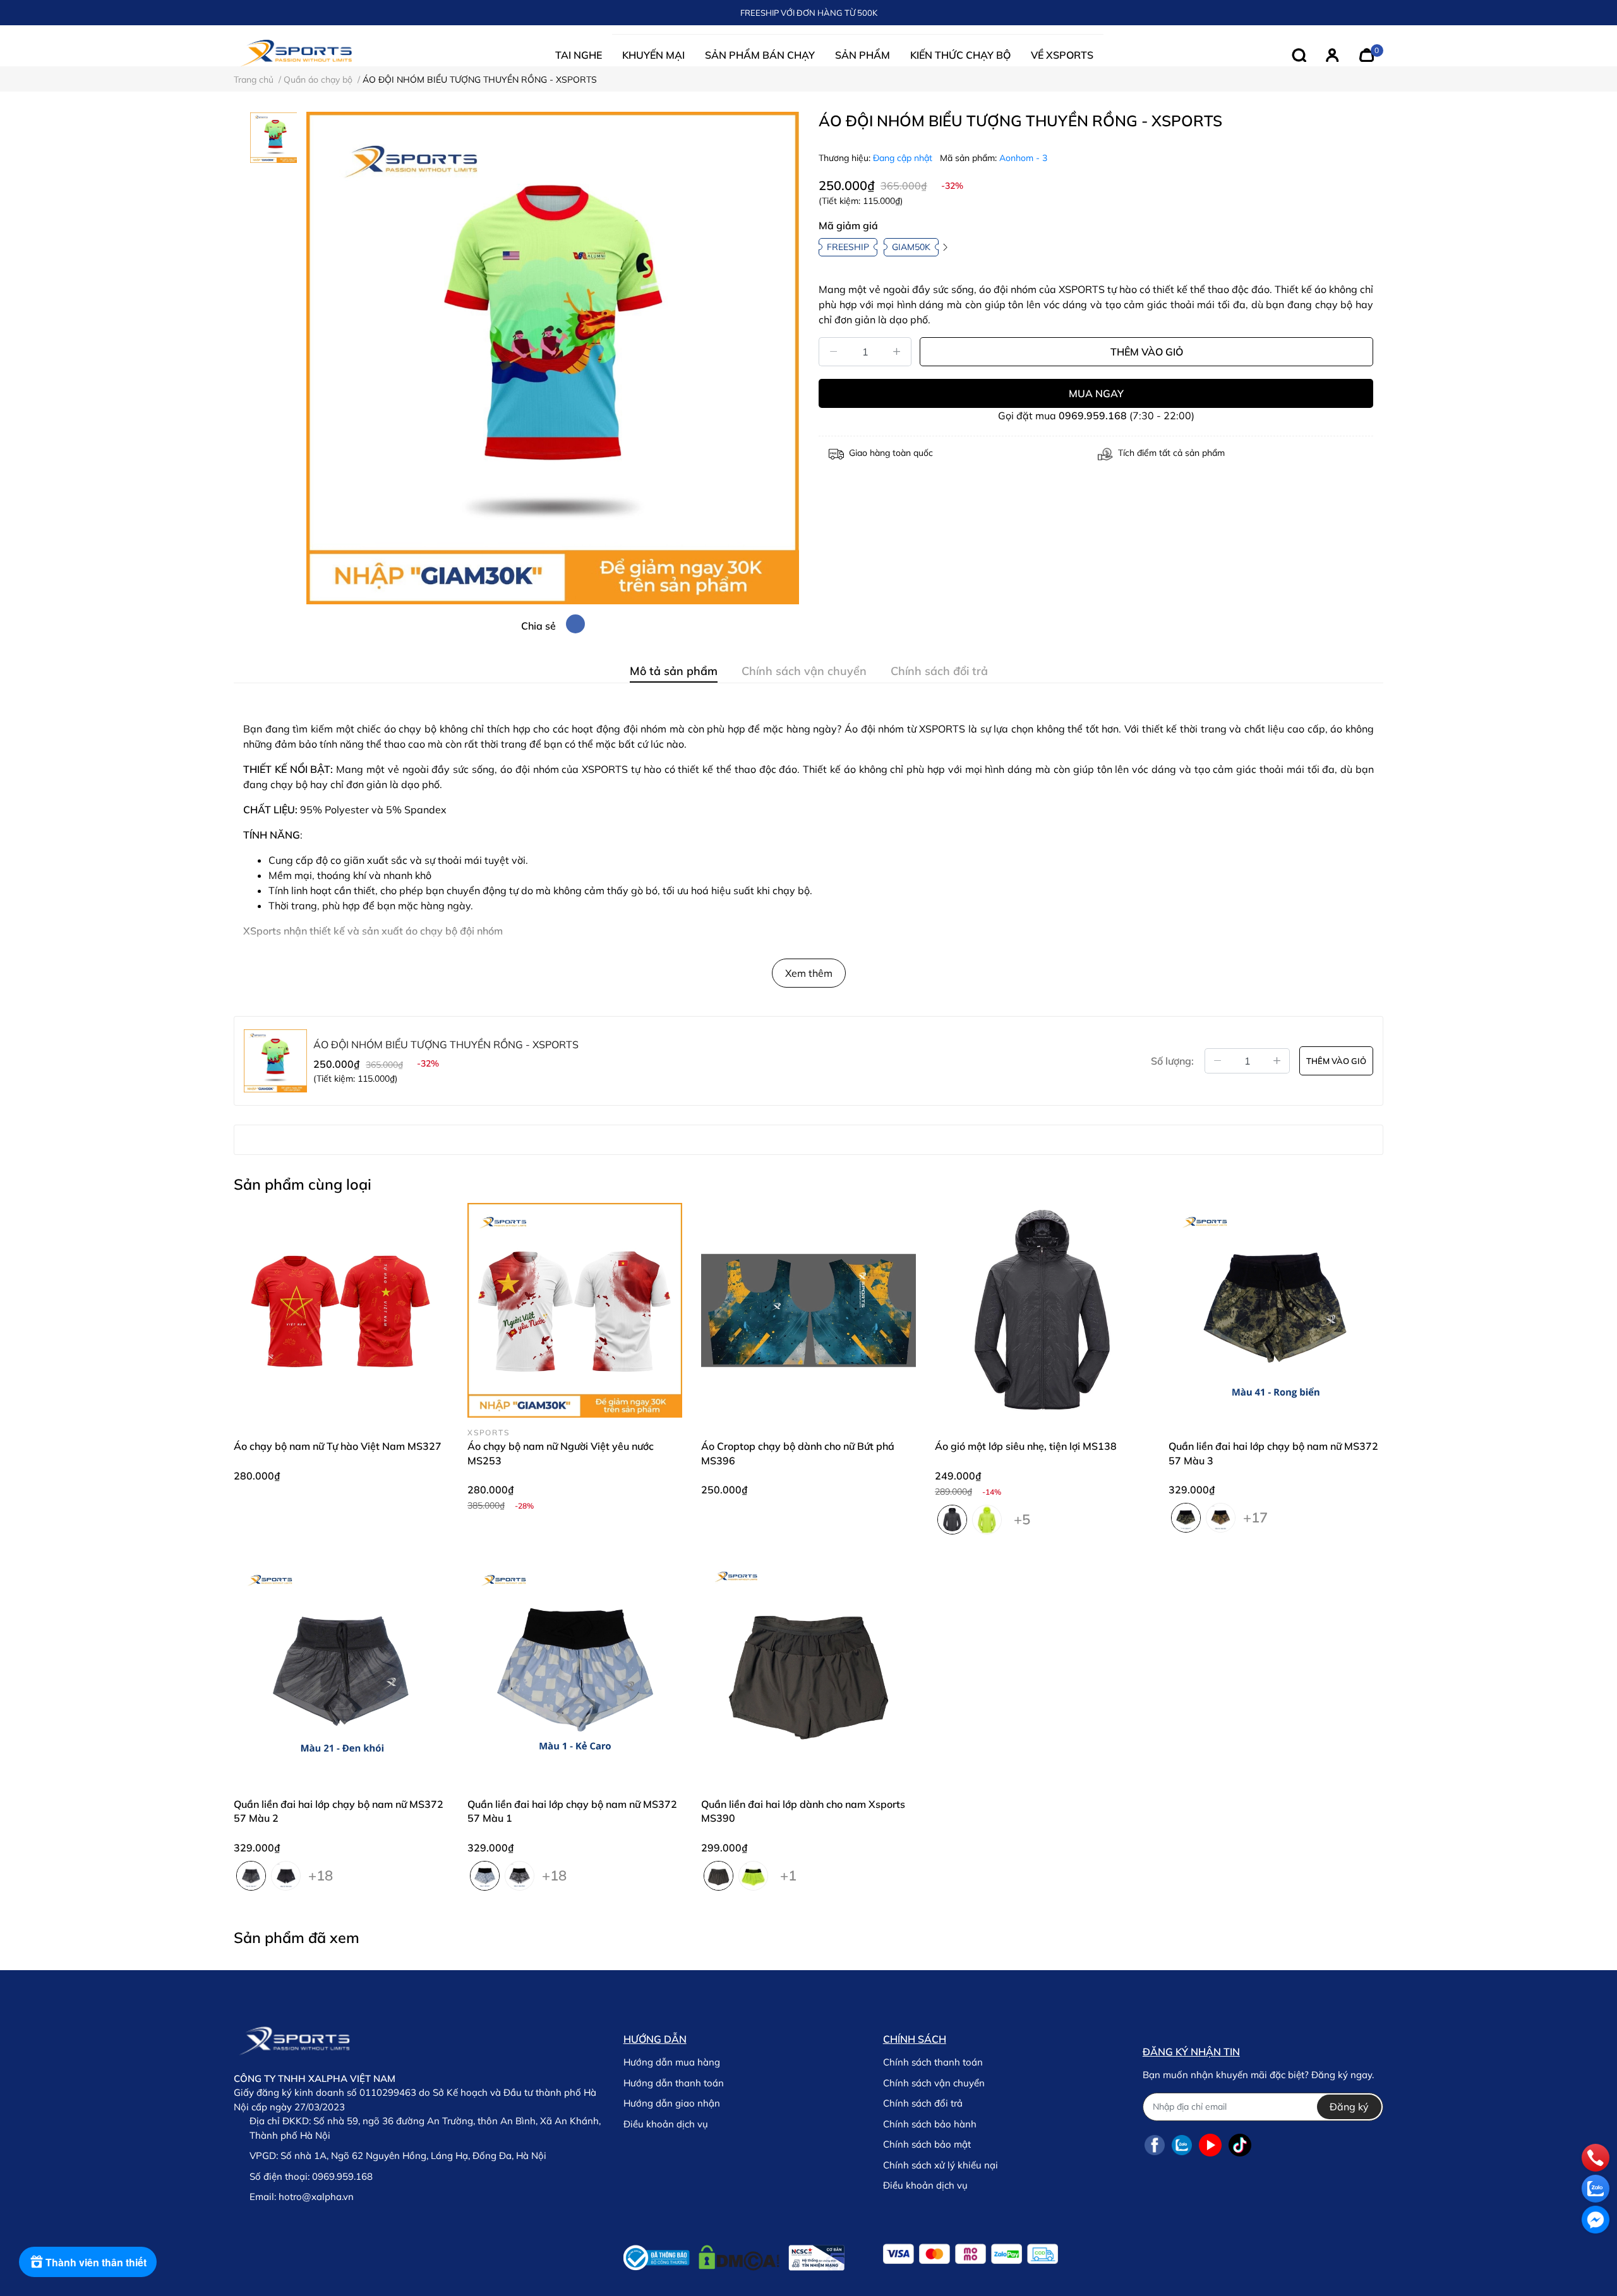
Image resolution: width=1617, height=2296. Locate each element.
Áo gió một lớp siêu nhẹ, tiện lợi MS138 (1026, 1446)
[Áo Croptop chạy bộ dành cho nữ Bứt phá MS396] (808, 1310)
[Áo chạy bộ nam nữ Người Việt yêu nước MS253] (575, 1310)
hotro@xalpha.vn (316, 2197)
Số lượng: (1172, 1061)
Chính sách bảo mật (927, 2144)
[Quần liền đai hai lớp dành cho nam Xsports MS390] (808, 1668)
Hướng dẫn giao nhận (672, 2103)
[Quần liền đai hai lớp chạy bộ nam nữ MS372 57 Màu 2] (341, 1668)
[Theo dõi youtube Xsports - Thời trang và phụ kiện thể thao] (1210, 2145)
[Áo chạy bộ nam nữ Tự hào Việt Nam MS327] (341, 1310)
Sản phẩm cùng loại (303, 1184)
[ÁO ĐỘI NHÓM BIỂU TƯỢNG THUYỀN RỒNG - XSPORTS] (553, 358)
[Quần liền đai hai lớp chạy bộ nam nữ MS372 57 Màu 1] (575, 1668)
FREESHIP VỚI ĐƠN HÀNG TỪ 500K (809, 13)
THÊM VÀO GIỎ (1147, 352)
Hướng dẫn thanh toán (674, 2083)
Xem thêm (809, 973)
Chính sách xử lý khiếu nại (941, 2165)
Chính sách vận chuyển (934, 2083)
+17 (1255, 1515)
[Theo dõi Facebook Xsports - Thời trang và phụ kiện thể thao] (1155, 2145)
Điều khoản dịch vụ (666, 2124)
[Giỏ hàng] (1367, 54)
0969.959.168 (1093, 416)
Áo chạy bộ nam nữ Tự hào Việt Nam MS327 (338, 1446)
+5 (1022, 1517)
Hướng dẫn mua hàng (672, 2062)
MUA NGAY (1096, 393)
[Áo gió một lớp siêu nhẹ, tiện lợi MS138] (1042, 1310)
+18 (321, 1873)
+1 (788, 1873)
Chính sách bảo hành (930, 2124)
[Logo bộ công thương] (734, 2255)
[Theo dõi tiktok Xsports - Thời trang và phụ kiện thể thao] (1240, 2145)
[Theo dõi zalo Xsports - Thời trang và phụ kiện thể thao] (1182, 2145)
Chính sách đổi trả (923, 2103)
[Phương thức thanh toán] (971, 2254)
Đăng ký (1349, 2107)
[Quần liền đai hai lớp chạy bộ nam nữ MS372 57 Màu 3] (1276, 1310)
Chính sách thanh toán (933, 2062)
